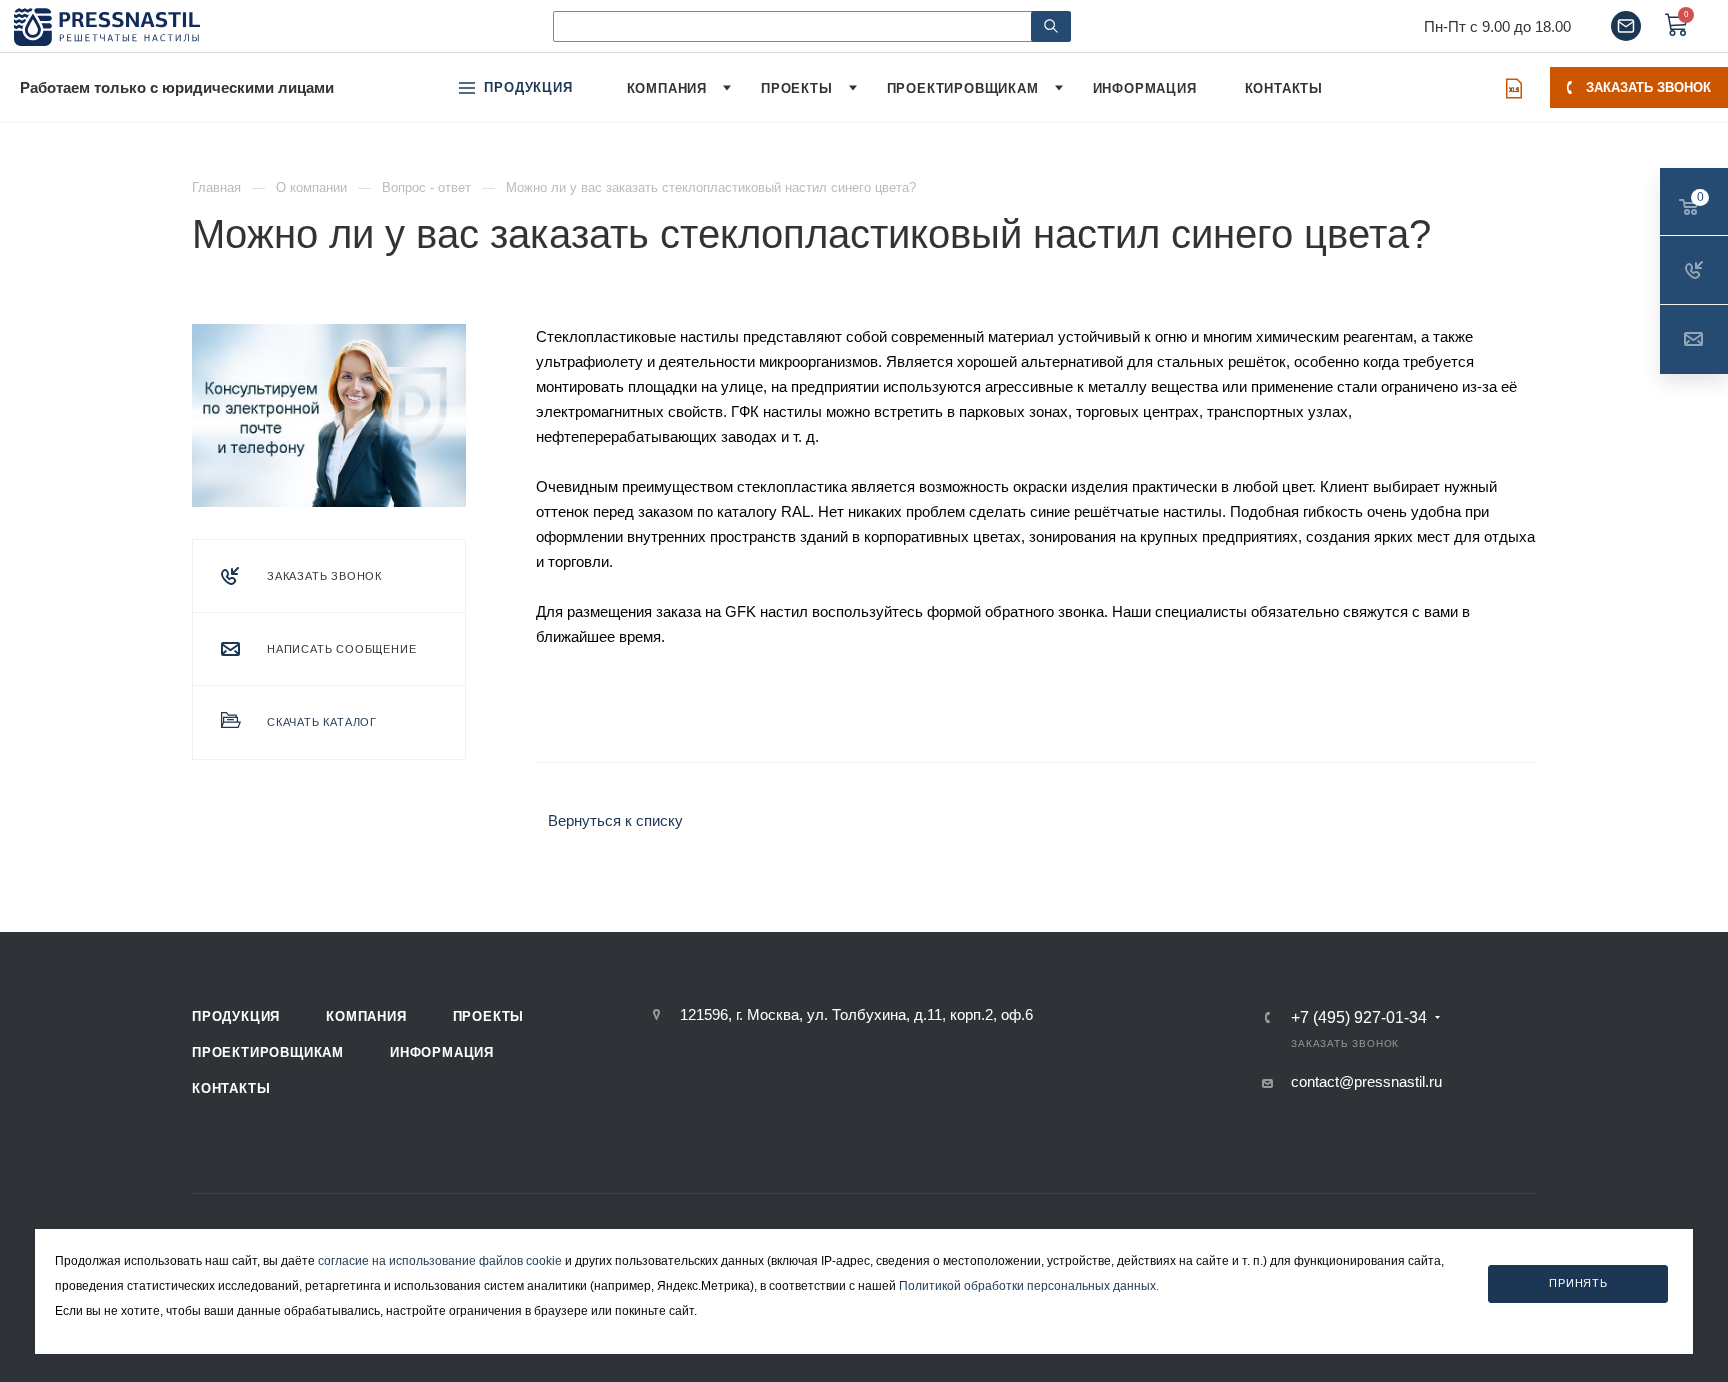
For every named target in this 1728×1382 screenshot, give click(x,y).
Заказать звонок (1648, 87)
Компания (366, 1016)
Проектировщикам (268, 1052)
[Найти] (1051, 26)
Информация (442, 1052)
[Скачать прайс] (1514, 88)
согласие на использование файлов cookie (440, 1261)
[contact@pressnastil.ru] (1626, 26)
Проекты (489, 1016)
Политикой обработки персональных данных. (1029, 1286)
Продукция (236, 1016)
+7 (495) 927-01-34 (1359, 1018)
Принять (1578, 1284)
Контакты (231, 1088)
